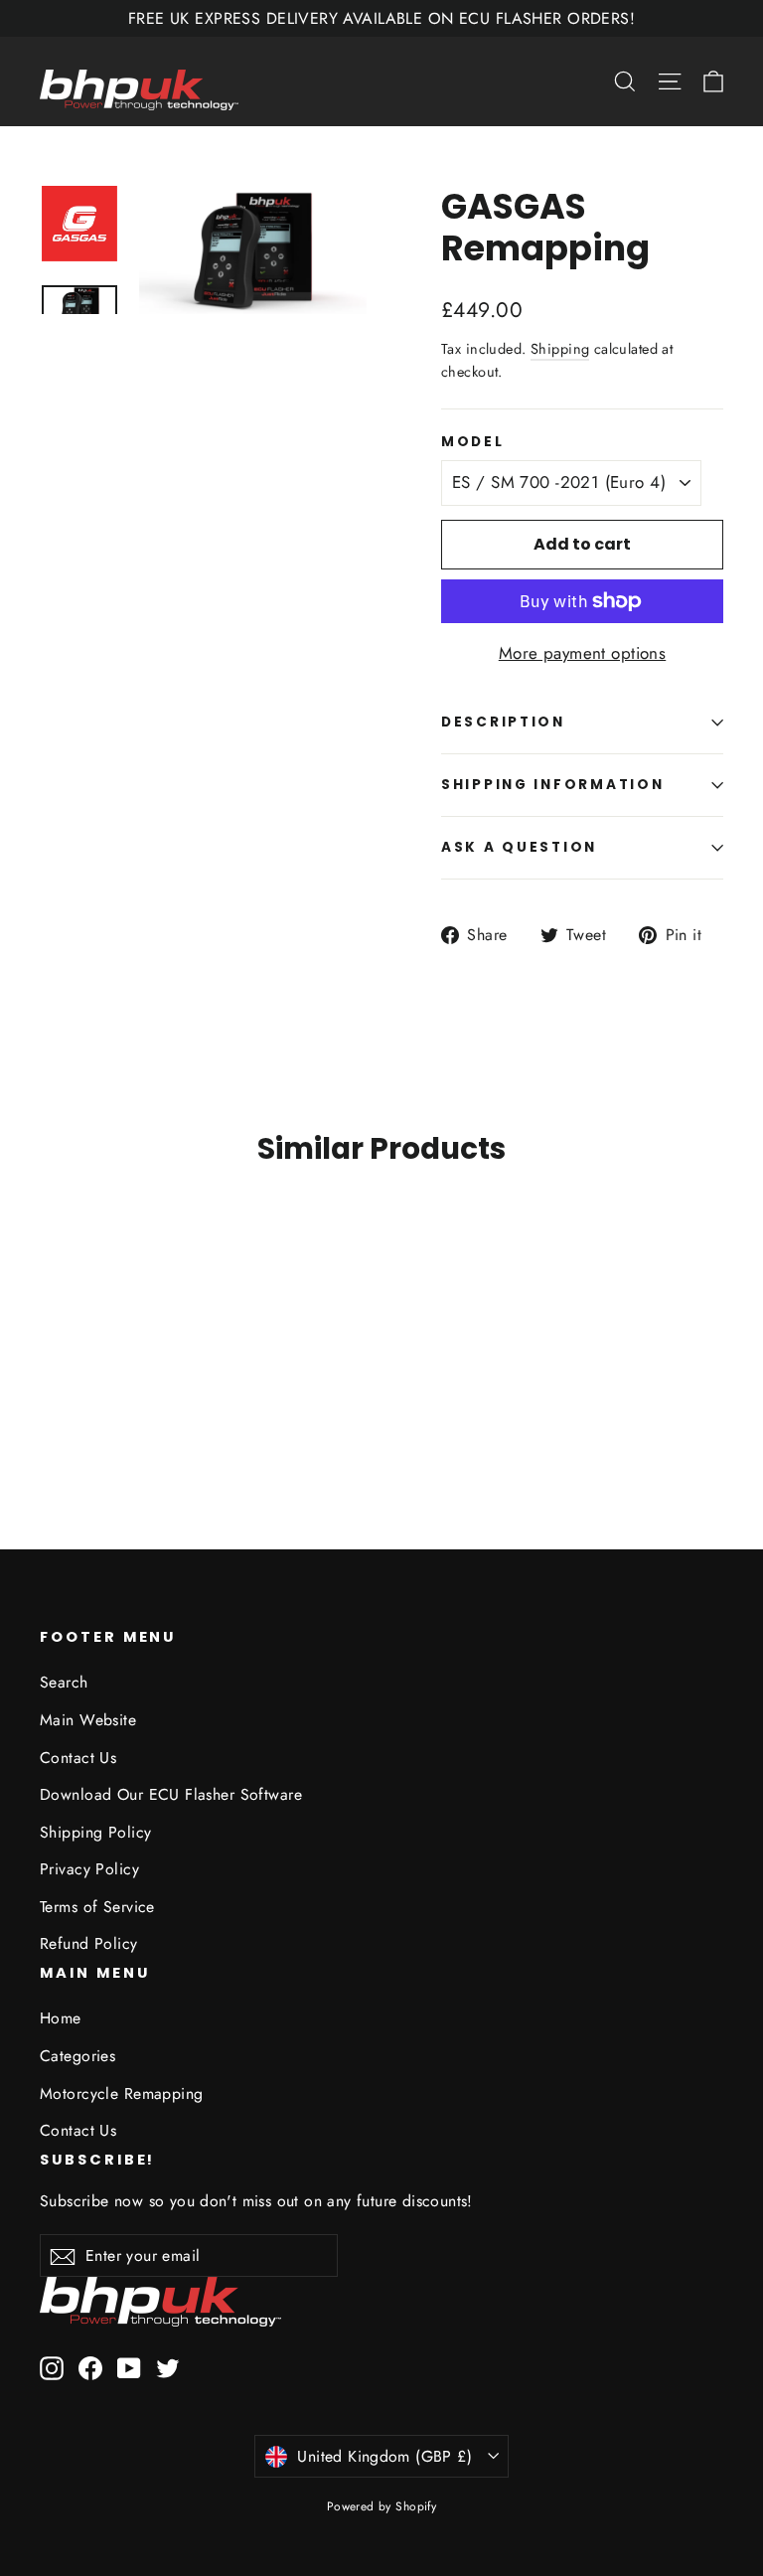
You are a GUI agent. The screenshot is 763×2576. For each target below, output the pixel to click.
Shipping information (552, 785)
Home (61, 2018)
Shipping (560, 349)
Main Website (88, 1720)
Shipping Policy (95, 1832)
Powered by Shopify (382, 2506)
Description (503, 722)
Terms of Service (97, 1907)
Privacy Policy (89, 1869)
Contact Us (78, 1758)
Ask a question (519, 847)
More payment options (583, 653)
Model (473, 442)
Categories (77, 2056)
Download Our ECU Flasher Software (171, 1794)
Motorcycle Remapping (122, 2093)
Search (64, 1682)
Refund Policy (89, 1943)
